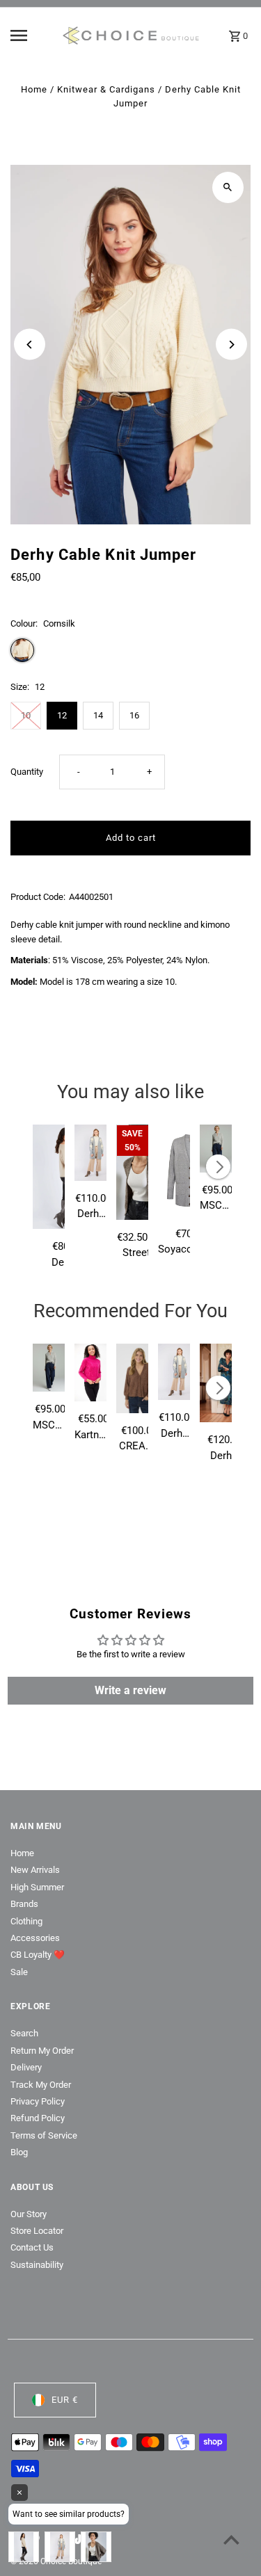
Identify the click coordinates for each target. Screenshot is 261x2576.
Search (24, 2033)
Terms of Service (44, 2135)
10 (26, 715)
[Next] (231, 345)
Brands (24, 1904)
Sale (19, 1972)
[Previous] (30, 345)
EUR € (65, 2400)
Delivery (26, 2067)
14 (98, 715)
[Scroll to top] (231, 2539)
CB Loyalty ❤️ (38, 1955)
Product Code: (38, 897)
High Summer (37, 1887)
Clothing (26, 1921)
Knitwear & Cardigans (106, 89)
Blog (19, 2152)
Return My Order (42, 2051)
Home (34, 89)
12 (62, 715)
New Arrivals (35, 1870)
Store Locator (37, 2231)
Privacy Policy (38, 2101)
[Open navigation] (31, 35)
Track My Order (41, 2085)
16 (134, 715)
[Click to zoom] (228, 187)
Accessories (35, 1938)
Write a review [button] (130, 1690)
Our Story (29, 2214)
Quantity (27, 772)
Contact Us (32, 2247)
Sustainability (37, 2265)
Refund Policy (38, 2118)
